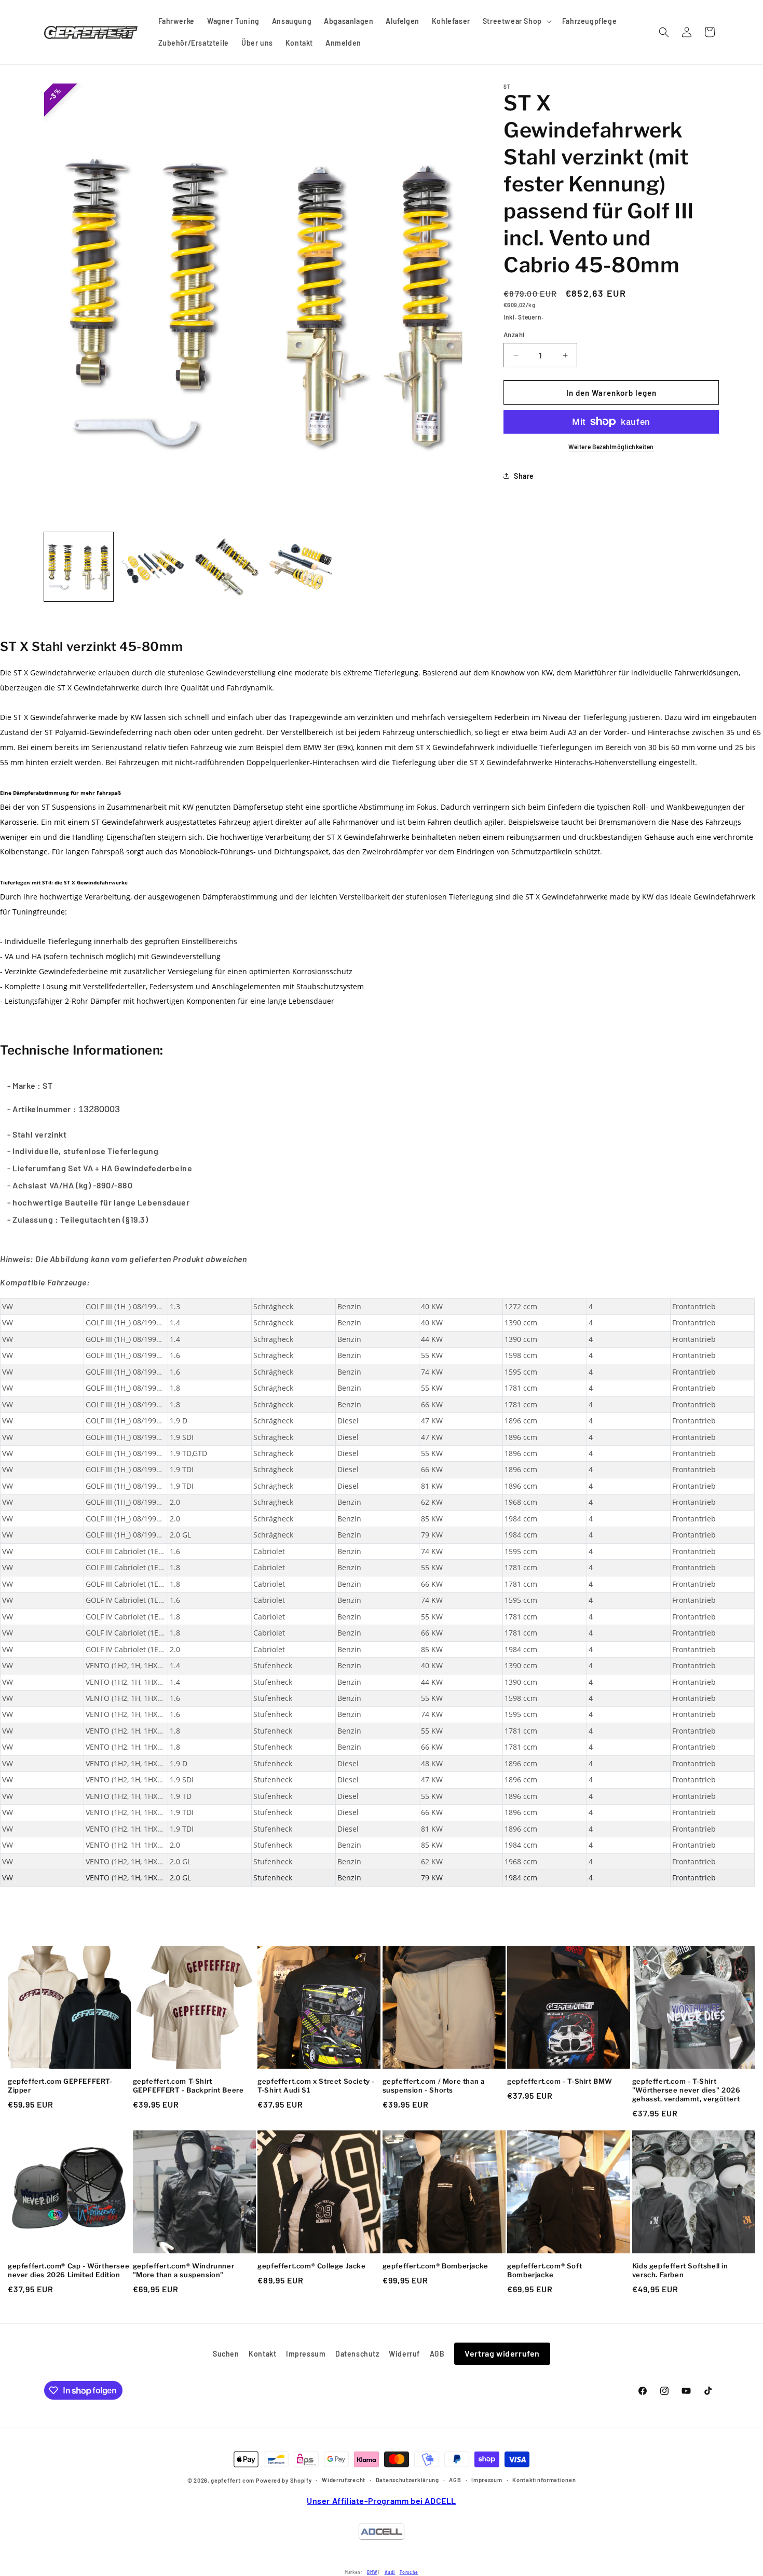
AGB (437, 2354)
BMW (372, 2572)
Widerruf (404, 2354)
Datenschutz (357, 2354)
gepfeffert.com (233, 2481)
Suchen (226, 2354)
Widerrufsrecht (344, 2480)
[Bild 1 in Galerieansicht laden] (79, 567)
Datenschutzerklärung (407, 2480)
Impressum (306, 2354)
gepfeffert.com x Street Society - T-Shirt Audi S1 (316, 2086)
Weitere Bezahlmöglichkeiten (611, 447)
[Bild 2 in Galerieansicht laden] (153, 567)
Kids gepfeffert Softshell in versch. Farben (680, 2270)
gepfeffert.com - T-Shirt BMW (560, 2081)
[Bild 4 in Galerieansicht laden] (301, 567)
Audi (390, 2572)
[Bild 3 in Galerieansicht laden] (227, 567)
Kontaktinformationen (544, 2480)
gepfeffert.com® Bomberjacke (435, 2266)
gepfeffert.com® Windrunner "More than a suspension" (184, 2270)
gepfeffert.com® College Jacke (311, 2266)
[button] (516, 21)
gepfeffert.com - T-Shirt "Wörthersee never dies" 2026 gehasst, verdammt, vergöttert (686, 2090)
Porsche (409, 2572)
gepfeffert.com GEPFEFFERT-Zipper (60, 2086)
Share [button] (524, 476)
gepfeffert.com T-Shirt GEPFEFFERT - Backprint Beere (188, 2086)
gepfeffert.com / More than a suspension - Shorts (434, 2086)
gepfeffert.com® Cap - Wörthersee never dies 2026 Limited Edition (69, 2270)
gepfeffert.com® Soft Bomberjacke (544, 2270)
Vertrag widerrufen (502, 2353)
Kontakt (262, 2354)
